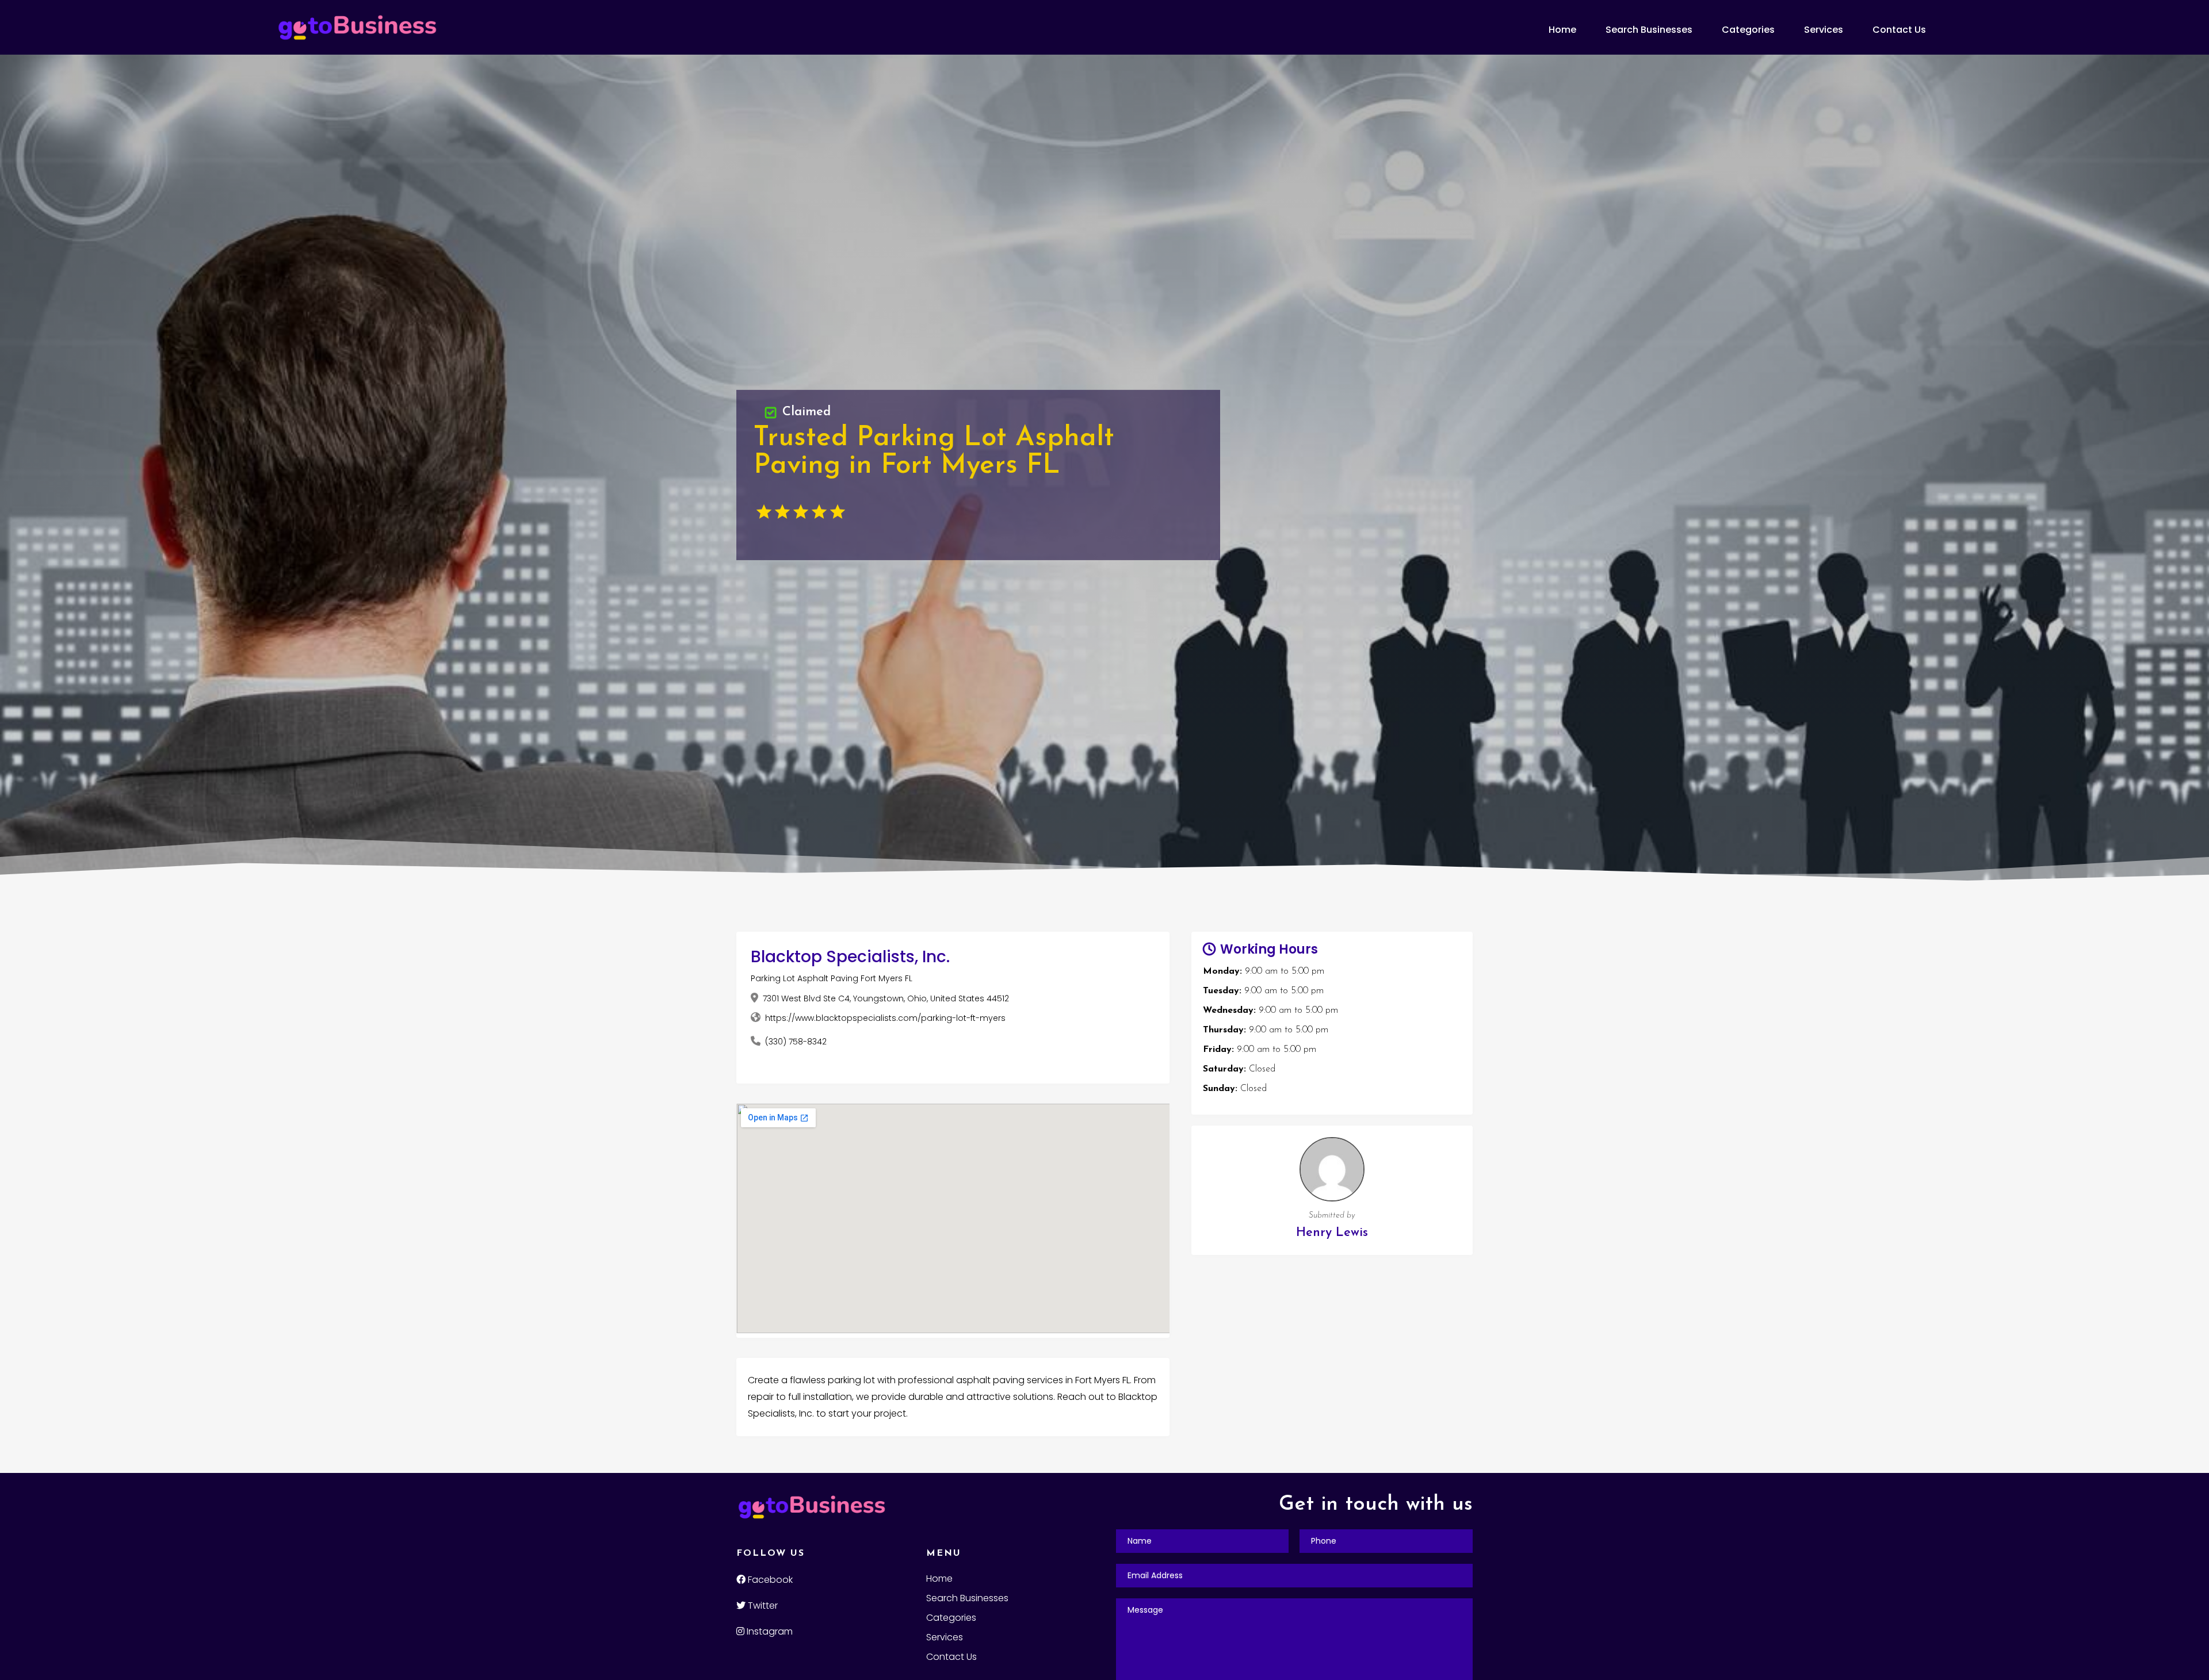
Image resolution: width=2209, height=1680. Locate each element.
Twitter (762, 1606)
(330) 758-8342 (796, 1042)
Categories (1748, 30)
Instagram (769, 1631)
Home (1562, 30)
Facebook (769, 1580)
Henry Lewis (1332, 1233)
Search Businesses (1649, 30)
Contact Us (1899, 30)
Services (1824, 30)
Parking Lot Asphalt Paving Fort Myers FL (832, 978)
